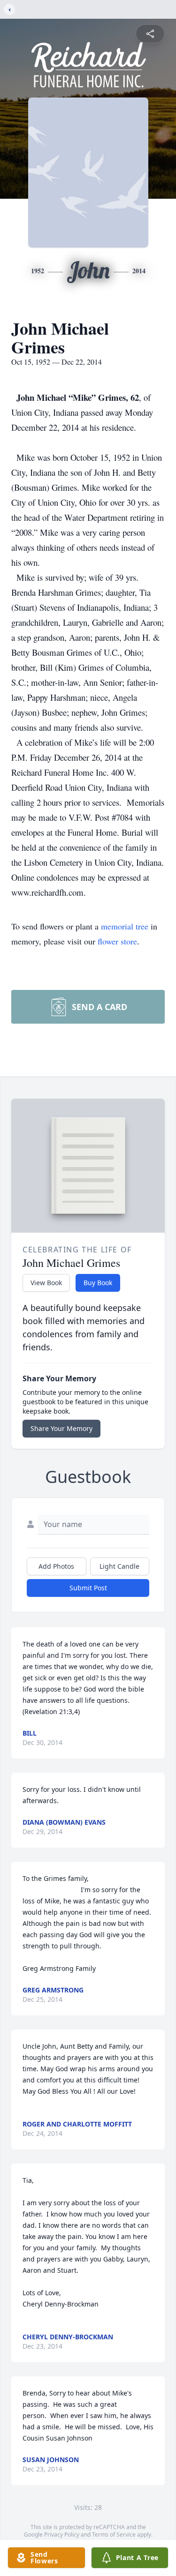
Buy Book (98, 1283)
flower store (117, 941)
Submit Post (88, 1588)
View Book (46, 1283)
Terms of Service (114, 2535)
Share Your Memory (61, 1428)
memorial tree (125, 926)
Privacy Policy (62, 2535)
